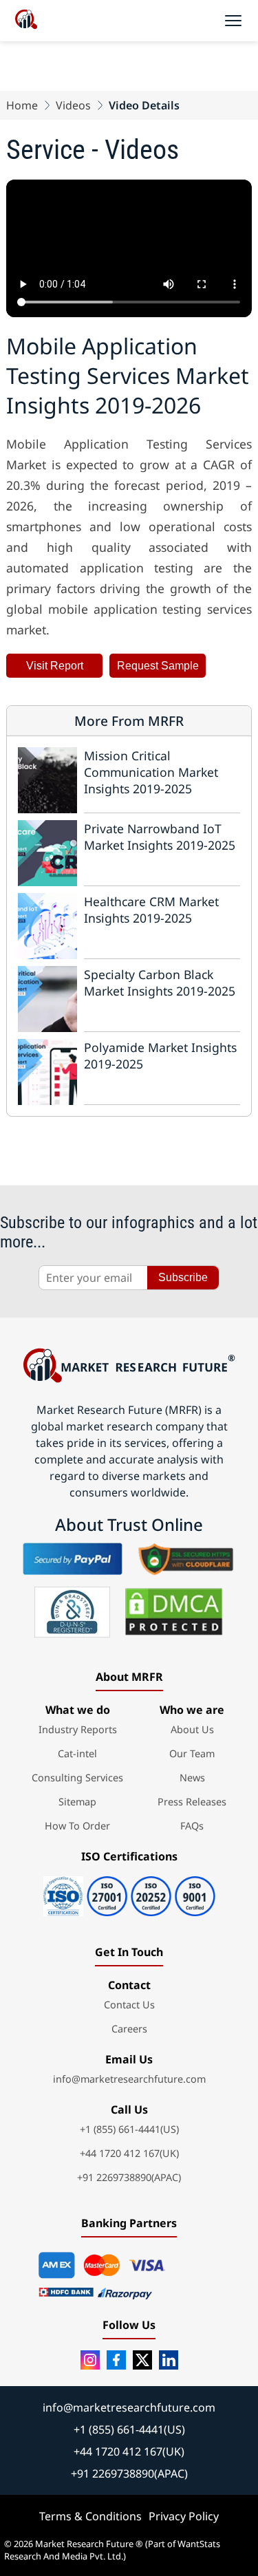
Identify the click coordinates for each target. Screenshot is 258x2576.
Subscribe (183, 1277)
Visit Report (55, 666)
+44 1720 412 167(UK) (129, 2153)
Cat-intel (77, 1753)
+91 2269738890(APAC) (129, 2177)
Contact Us (129, 2005)
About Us (192, 1729)
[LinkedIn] (169, 2360)
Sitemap (77, 1802)
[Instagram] (90, 2360)
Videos (73, 105)
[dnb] (72, 1612)
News (192, 1778)
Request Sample (158, 666)
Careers (129, 2029)
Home (22, 105)
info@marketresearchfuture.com (129, 2079)
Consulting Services (77, 1778)
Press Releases (192, 1802)
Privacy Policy (184, 2516)
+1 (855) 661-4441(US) (129, 2129)
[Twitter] (142, 2360)
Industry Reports (78, 1729)
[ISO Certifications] (129, 1891)
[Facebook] (116, 2360)
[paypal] (73, 1558)
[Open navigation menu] (233, 21)
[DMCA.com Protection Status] (174, 1612)
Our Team (192, 1753)
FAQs (192, 1826)
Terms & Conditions (90, 2516)
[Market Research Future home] (26, 21)
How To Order (77, 1826)
